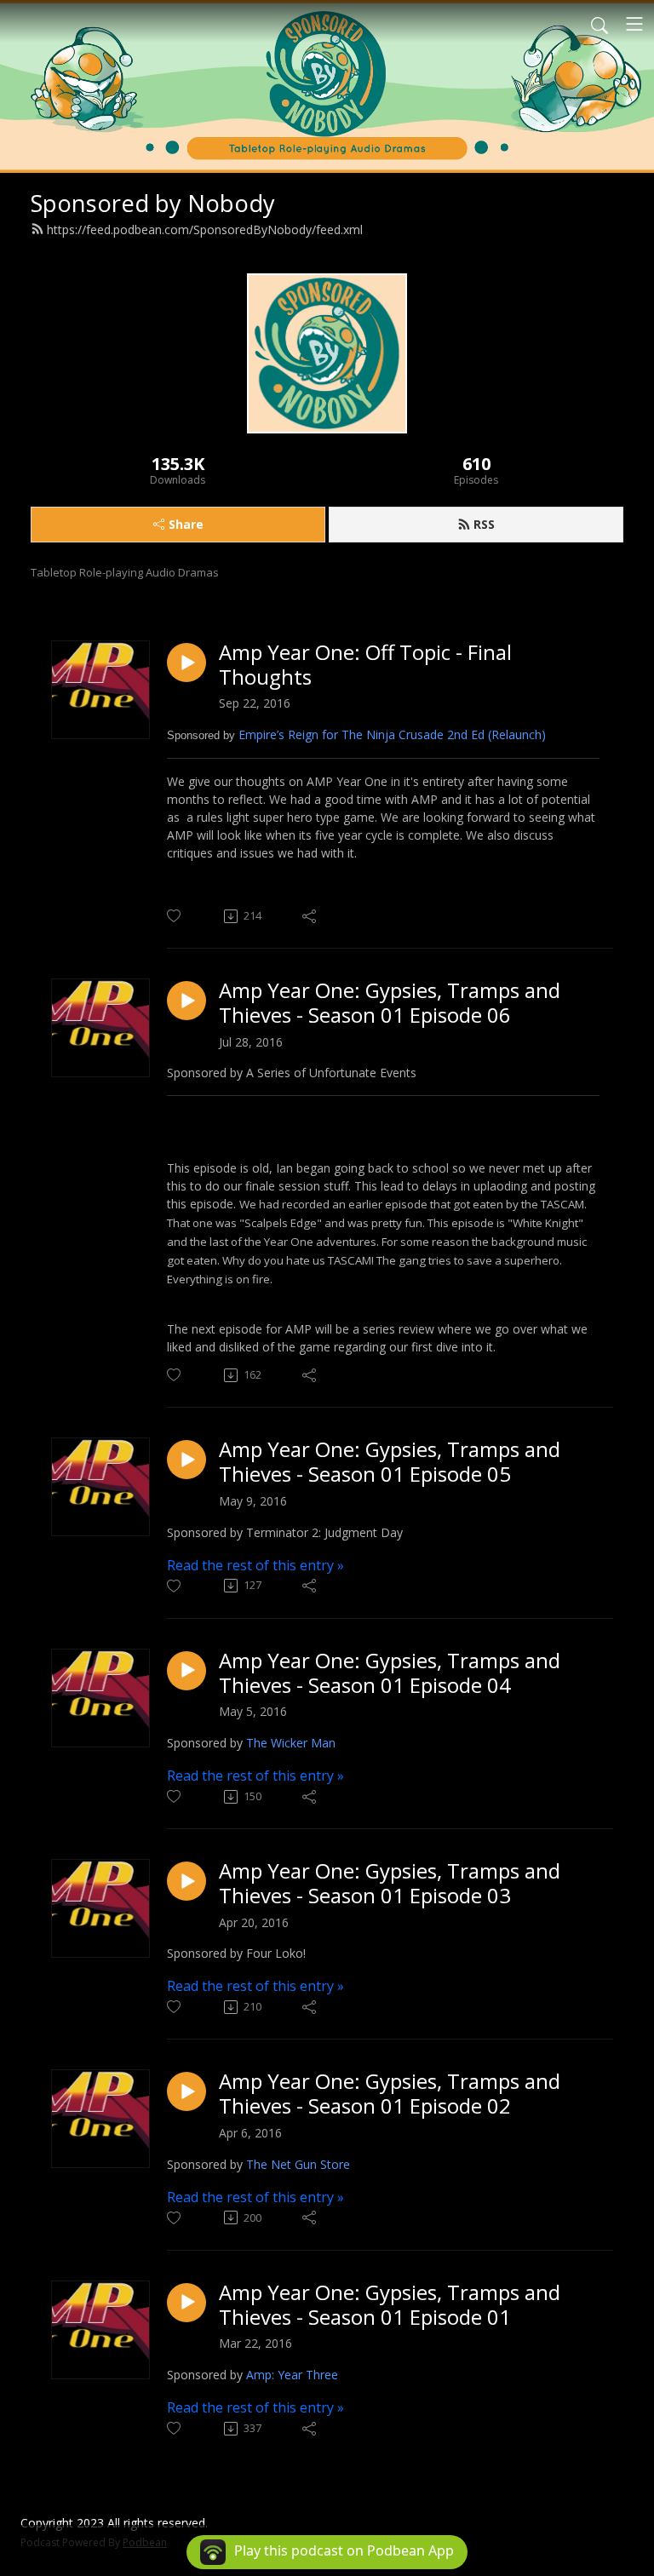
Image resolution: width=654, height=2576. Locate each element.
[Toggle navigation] (634, 24)
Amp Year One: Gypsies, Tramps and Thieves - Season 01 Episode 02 (390, 2094)
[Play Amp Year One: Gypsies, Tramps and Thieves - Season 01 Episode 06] (186, 1001)
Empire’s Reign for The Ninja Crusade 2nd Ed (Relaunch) (392, 734)
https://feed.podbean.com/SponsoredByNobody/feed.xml (205, 229)
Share (186, 524)
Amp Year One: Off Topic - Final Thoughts (365, 665)
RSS (484, 524)
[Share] (310, 916)
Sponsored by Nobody (153, 203)
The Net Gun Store (298, 2164)
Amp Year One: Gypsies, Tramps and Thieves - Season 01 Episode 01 (390, 2305)
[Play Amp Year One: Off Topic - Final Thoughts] (186, 663)
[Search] (599, 24)
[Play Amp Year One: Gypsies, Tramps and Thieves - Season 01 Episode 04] (186, 1671)
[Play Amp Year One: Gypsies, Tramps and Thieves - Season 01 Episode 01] (186, 2303)
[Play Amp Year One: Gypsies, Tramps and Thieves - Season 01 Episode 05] (186, 1460)
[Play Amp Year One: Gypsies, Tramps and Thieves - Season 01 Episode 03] (186, 1881)
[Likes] (175, 916)
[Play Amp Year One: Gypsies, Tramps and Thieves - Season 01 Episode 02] (186, 2091)
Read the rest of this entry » (255, 1565)
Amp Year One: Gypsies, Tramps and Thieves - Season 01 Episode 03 (390, 1884)
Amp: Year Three (292, 2375)
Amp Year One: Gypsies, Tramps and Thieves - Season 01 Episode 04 (390, 1673)
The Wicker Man (291, 1743)
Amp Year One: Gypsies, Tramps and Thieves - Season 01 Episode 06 (390, 1003)
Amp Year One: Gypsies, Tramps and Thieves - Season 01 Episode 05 (390, 1462)
